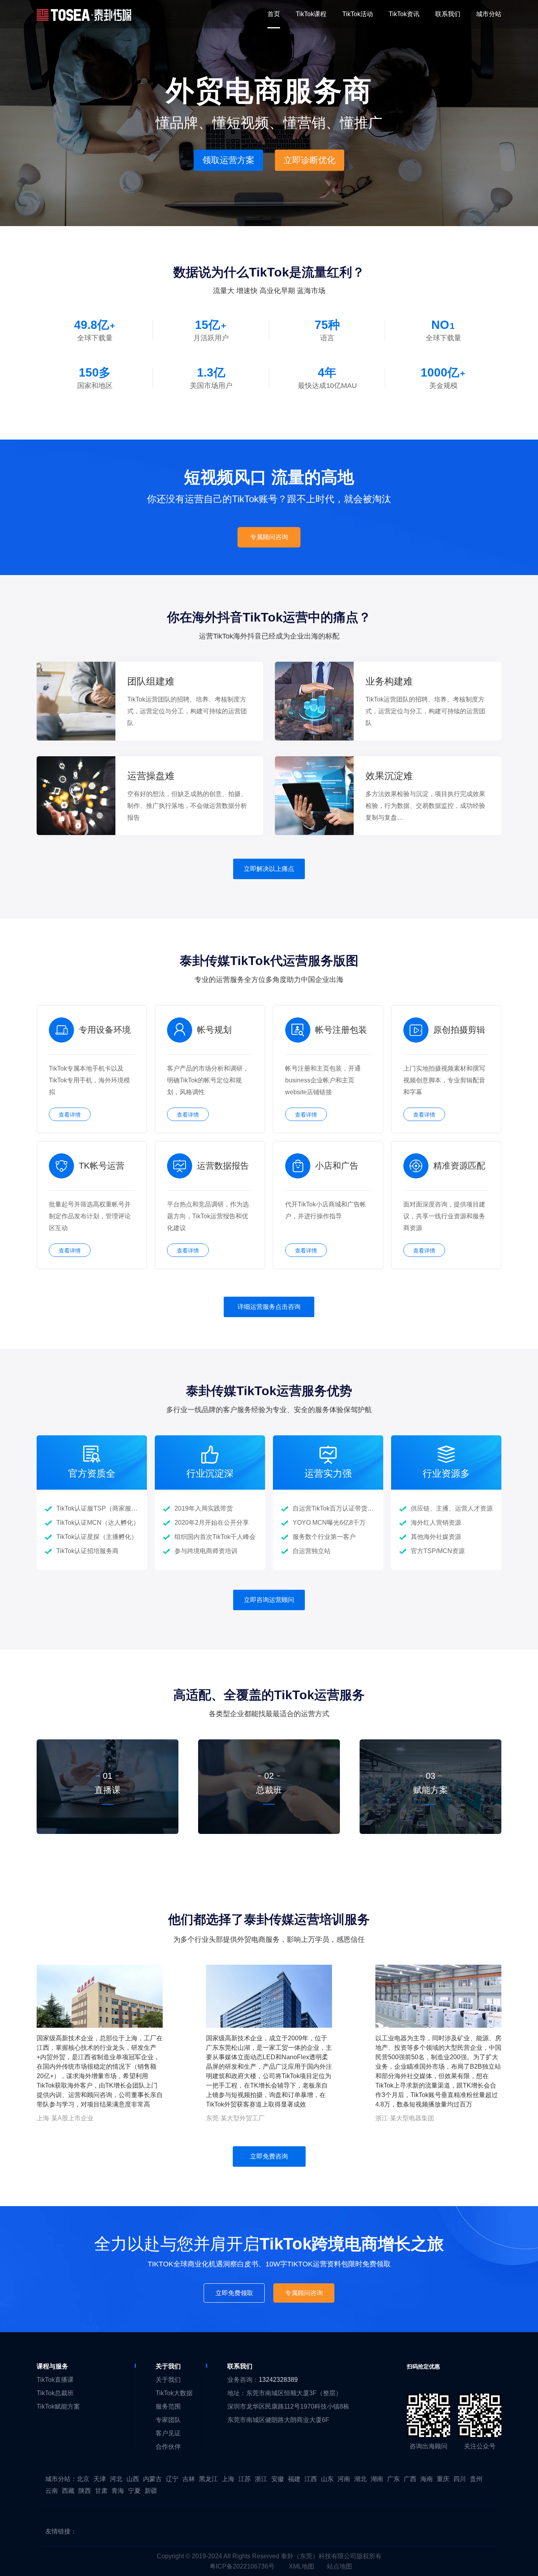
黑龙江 (208, 2479)
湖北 (360, 2479)
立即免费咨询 (269, 2156)
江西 (311, 2479)
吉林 (189, 2479)
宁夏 (134, 2491)
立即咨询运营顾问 (269, 1600)
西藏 (68, 2491)
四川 (460, 2479)
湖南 (377, 2479)
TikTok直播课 (55, 2380)
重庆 (443, 2479)
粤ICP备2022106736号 (242, 2566)
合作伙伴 (168, 2447)
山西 (133, 2479)
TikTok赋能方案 (58, 2406)
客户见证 (168, 2433)
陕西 (85, 2491)
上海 (228, 2479)
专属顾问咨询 (269, 537)
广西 (410, 2479)
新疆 (151, 2491)
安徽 (278, 2479)
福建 (294, 2479)
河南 (344, 2479)
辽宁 (172, 2479)
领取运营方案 (228, 160)
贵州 (476, 2479)
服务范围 (168, 2406)
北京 (83, 2479)
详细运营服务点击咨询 (269, 1307)
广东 (393, 2479)
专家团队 (168, 2420)
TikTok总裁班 (55, 2393)
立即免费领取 (234, 2293)
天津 (100, 2479)
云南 (52, 2491)
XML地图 (301, 2566)
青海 (118, 2491)
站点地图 (339, 2566)
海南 (427, 2479)
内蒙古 (152, 2479)
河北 (116, 2479)
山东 (327, 2479)
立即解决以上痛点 (269, 869)
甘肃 (101, 2491)
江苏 (245, 2479)
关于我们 (168, 2380)
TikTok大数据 (174, 2393)
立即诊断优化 (310, 160)
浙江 (261, 2479)
